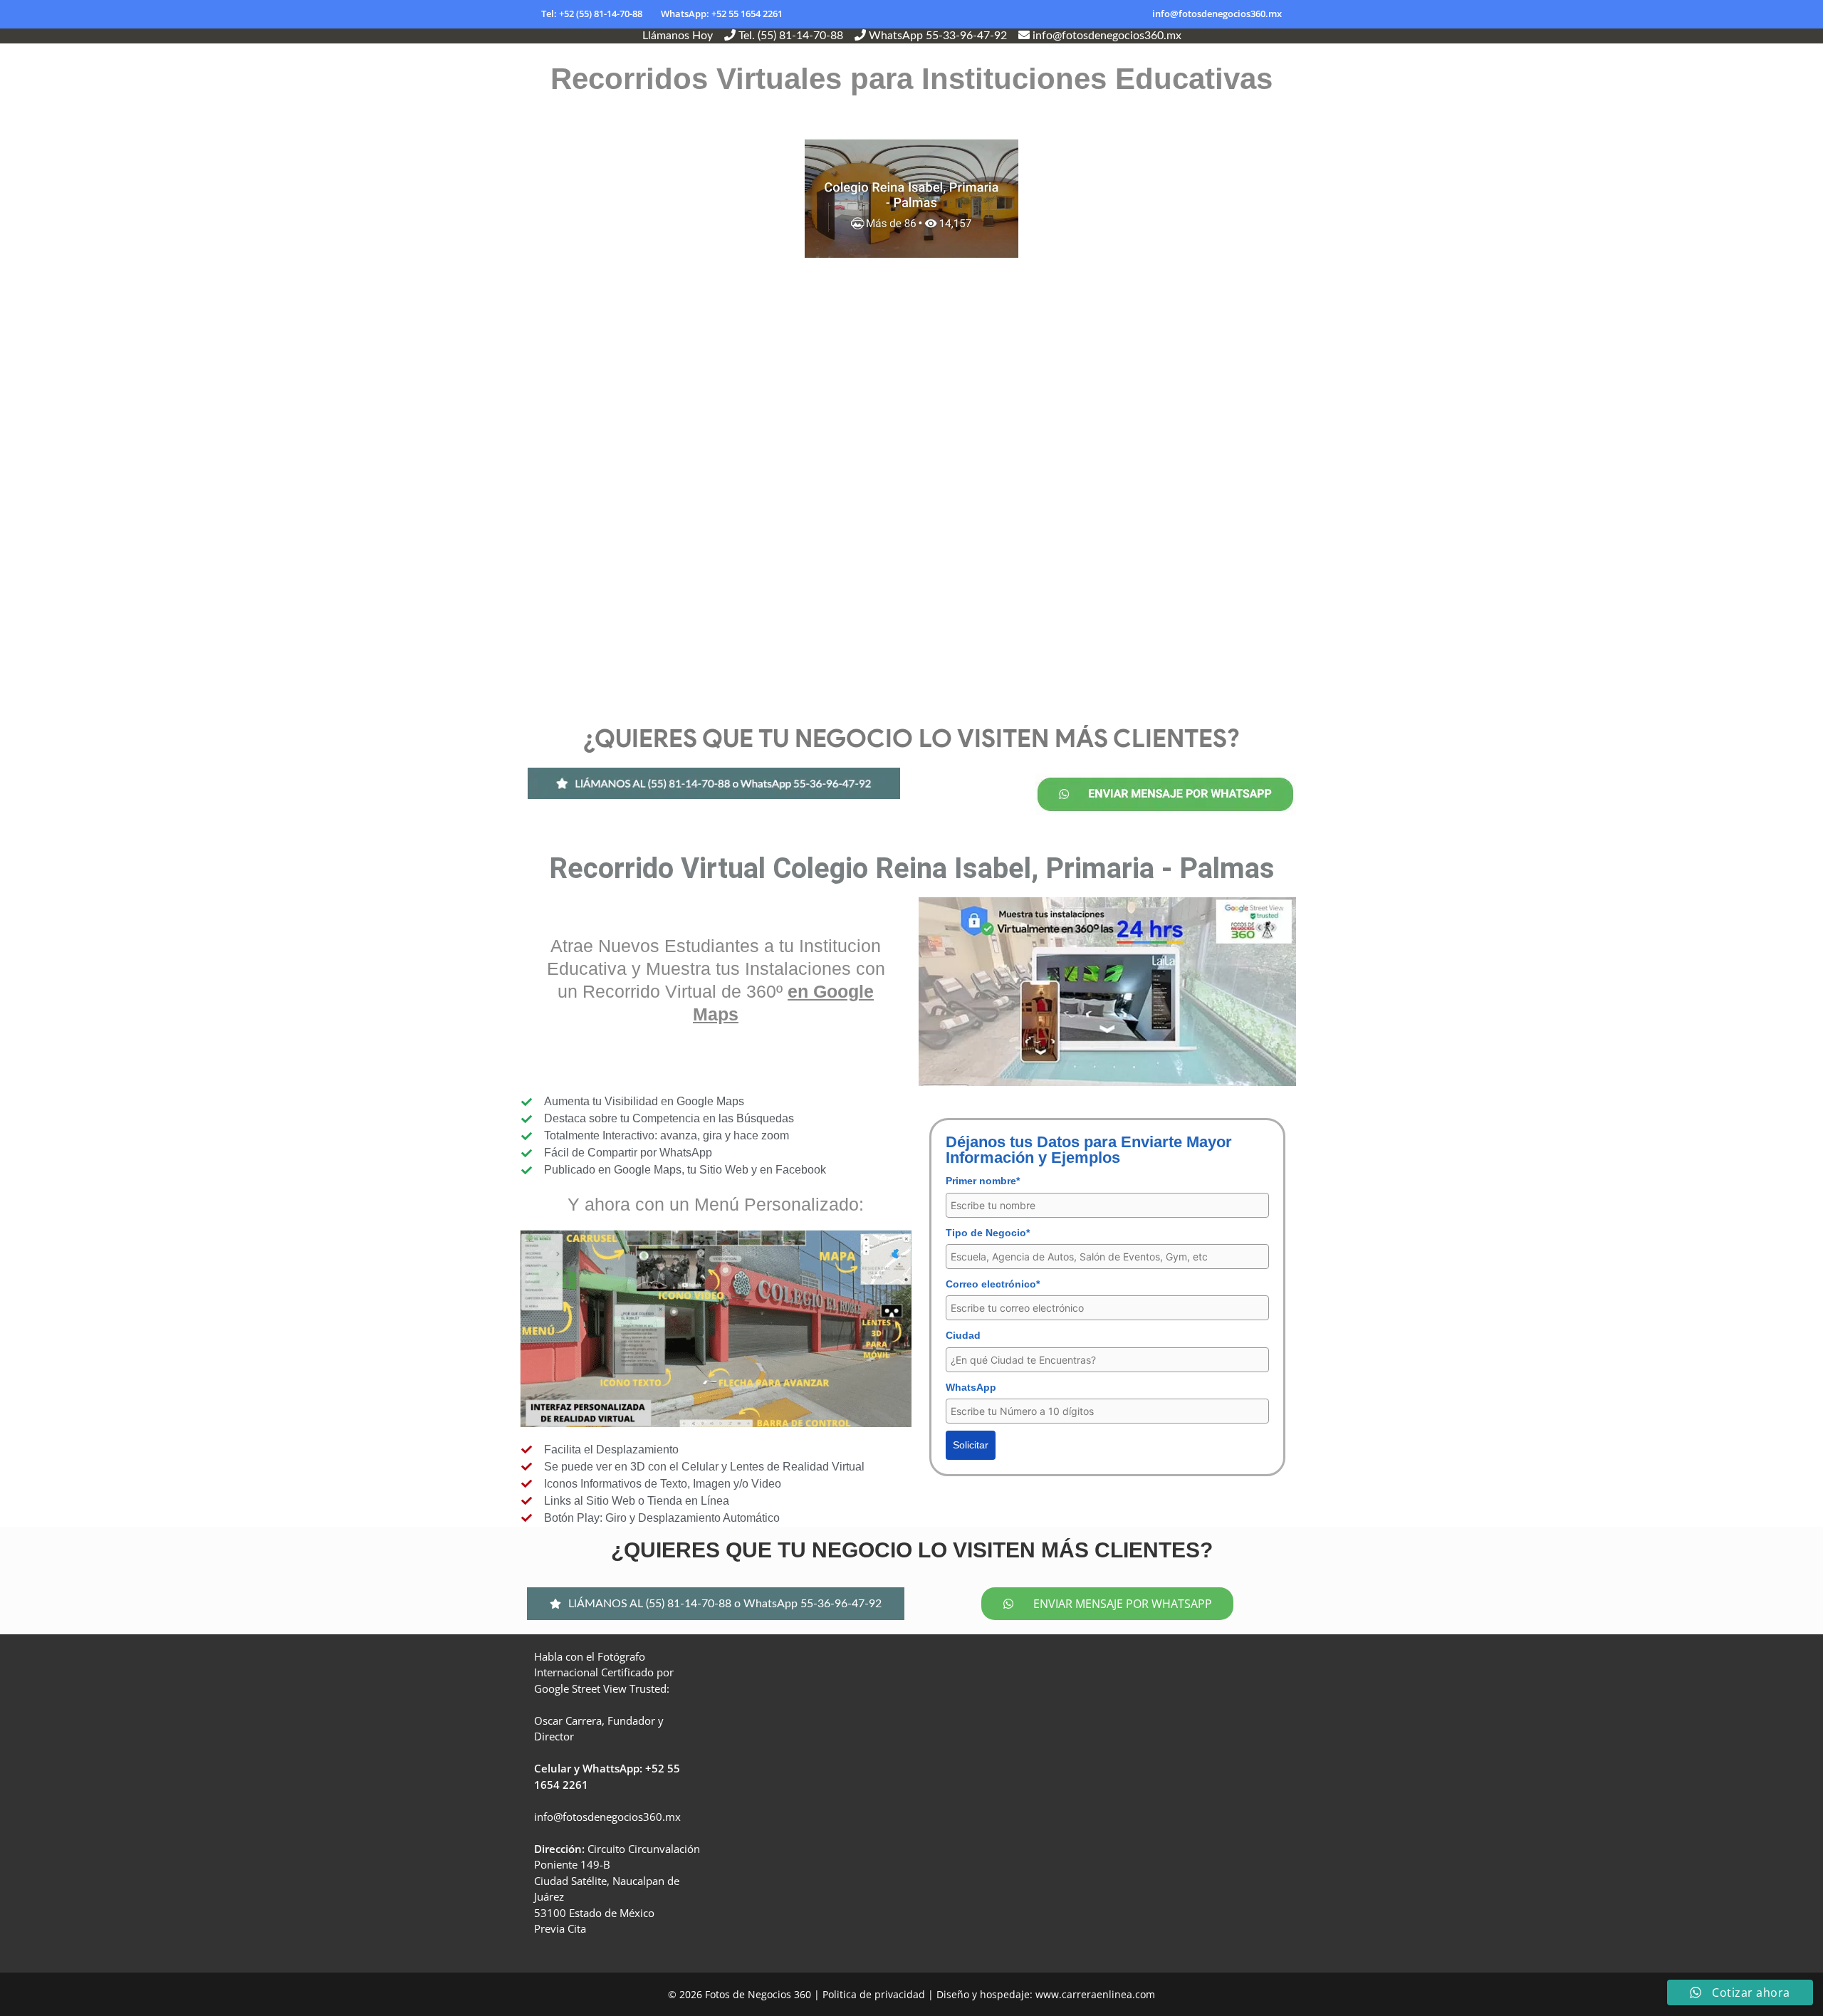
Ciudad (963, 1335)
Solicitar (971, 1445)
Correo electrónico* (993, 1284)
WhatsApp (971, 1387)
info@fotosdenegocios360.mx (1217, 14)
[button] (716, 1604)
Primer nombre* (983, 1181)
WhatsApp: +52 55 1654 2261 (722, 14)
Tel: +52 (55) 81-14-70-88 (592, 14)
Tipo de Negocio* (988, 1233)
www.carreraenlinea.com (1095, 1994)
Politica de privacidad (874, 1994)
